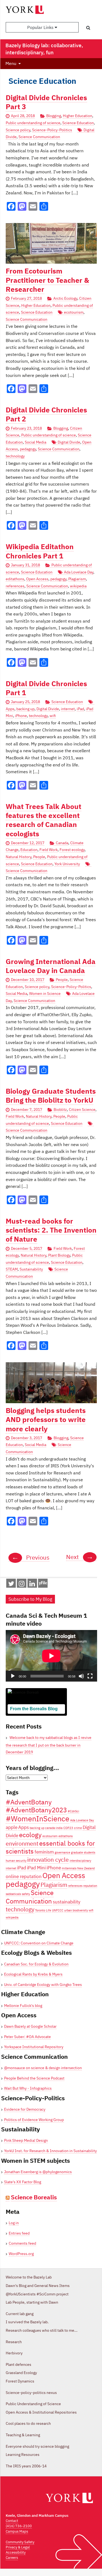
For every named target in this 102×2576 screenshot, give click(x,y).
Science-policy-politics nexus (31, 2393)
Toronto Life (43, 1910)
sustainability (67, 1902)
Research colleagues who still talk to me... (42, 2330)
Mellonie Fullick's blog (23, 2006)
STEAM (12, 1269)
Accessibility (16, 2552)
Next (80, 1557)
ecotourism (74, 312)
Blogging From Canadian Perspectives (34, 1717)
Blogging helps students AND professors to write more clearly (46, 1420)
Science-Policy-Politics (52, 130)
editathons (15, 579)
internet (68, 709)
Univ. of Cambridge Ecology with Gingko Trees (43, 1985)
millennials (69, 1868)
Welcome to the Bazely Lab (29, 2277)
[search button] (88, 28)
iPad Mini (36, 1868)
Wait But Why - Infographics (28, 2088)
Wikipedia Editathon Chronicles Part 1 (40, 551)
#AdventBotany (29, 1802)
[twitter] (11, 1585)
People (39, 857)
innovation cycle (48, 1860)
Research (14, 2342)
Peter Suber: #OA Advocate (27, 2037)
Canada (62, 843)
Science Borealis (34, 2197)
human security (16, 1861)
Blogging (54, 116)
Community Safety (20, 2542)
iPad (80, 709)
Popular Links (41, 27)
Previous (31, 1557)
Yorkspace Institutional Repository (34, 2047)
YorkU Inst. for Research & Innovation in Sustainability (50, 2151)
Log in (14, 2223)
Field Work (49, 850)
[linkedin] (32, 1585)
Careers (12, 2558)
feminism (44, 1852)
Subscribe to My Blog (30, 1599)
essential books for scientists (50, 1847)
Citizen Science (82, 1109)
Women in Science (45, 993)
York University (67, 864)
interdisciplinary (80, 1861)
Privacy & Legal (18, 2547)
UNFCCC (58, 1910)
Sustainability (31, 1269)
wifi (53, 716)
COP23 (68, 1828)
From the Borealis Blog (34, 1709)
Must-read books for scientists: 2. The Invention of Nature (51, 1230)
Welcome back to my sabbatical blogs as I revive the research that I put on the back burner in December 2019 (49, 1745)
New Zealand (86, 1868)
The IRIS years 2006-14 (26, 2466)
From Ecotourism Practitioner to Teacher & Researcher (47, 280)
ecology (30, 1835)
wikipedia (78, 586)
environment (22, 1844)
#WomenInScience (38, 1818)
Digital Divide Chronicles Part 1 (46, 688)
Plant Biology (59, 1255)
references (15, 586)
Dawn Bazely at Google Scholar (30, 2026)
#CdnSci (73, 1811)
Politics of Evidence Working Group (34, 2120)
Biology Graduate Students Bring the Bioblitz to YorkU (51, 1096)
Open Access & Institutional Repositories (41, 2412)
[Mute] (81, 1676)
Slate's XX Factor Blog (23, 2182)
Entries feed (19, 2233)
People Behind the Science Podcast (34, 2078)
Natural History (18, 857)
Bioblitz (60, 1109)
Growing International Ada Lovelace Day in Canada (51, 966)
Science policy (18, 130)
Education (29, 850)
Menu (11, 63)
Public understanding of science (33, 123)
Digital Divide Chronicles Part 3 (46, 102)
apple (12, 1827)
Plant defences (18, 2364)
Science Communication (39, 137)
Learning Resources (23, 2455)
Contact (12, 2521)
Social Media (35, 442)
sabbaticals (13, 1894)
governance (62, 1852)
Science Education (78, 123)
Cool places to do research (28, 2423)
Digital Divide (69, 442)
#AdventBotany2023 (36, 1810)
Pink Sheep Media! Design (26, 2140)
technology (15, 456)
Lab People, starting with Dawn (32, 2302)
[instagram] (22, 1585)
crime (78, 1828)
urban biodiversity (76, 1910)
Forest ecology (72, 850)
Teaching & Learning (23, 2435)
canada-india (54, 1828)
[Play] (13, 1676)
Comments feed (22, 2243)
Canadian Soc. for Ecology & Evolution (36, 1964)
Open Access (37, 579)
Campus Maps (17, 2531)
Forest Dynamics (20, 2381)
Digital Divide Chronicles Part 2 (46, 414)
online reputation (24, 1876)
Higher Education (78, 116)
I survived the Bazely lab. (27, 2322)
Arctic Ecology (65, 298)
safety (26, 1894)
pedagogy (28, 449)
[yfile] (43, 1586)
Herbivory (14, 2353)
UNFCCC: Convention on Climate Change (39, 1943)
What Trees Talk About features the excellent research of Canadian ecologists (44, 820)
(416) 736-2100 (19, 2526)
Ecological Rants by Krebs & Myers (33, 1974)
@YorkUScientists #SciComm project (37, 2294)
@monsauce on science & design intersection (43, 2068)
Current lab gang (20, 2314)
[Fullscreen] (90, 1676)
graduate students (83, 1852)
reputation (90, 1886)
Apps (24, 1827)
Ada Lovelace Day (79, 572)
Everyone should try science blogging (37, 2446)
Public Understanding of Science (33, 2404)
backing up (25, 709)
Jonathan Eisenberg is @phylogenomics (38, 2172)
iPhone (21, 716)
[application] (51, 1656)
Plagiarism (77, 579)
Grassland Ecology (21, 2373)
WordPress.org (21, 2254)
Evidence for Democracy (25, 2109)
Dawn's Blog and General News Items (38, 2286)
